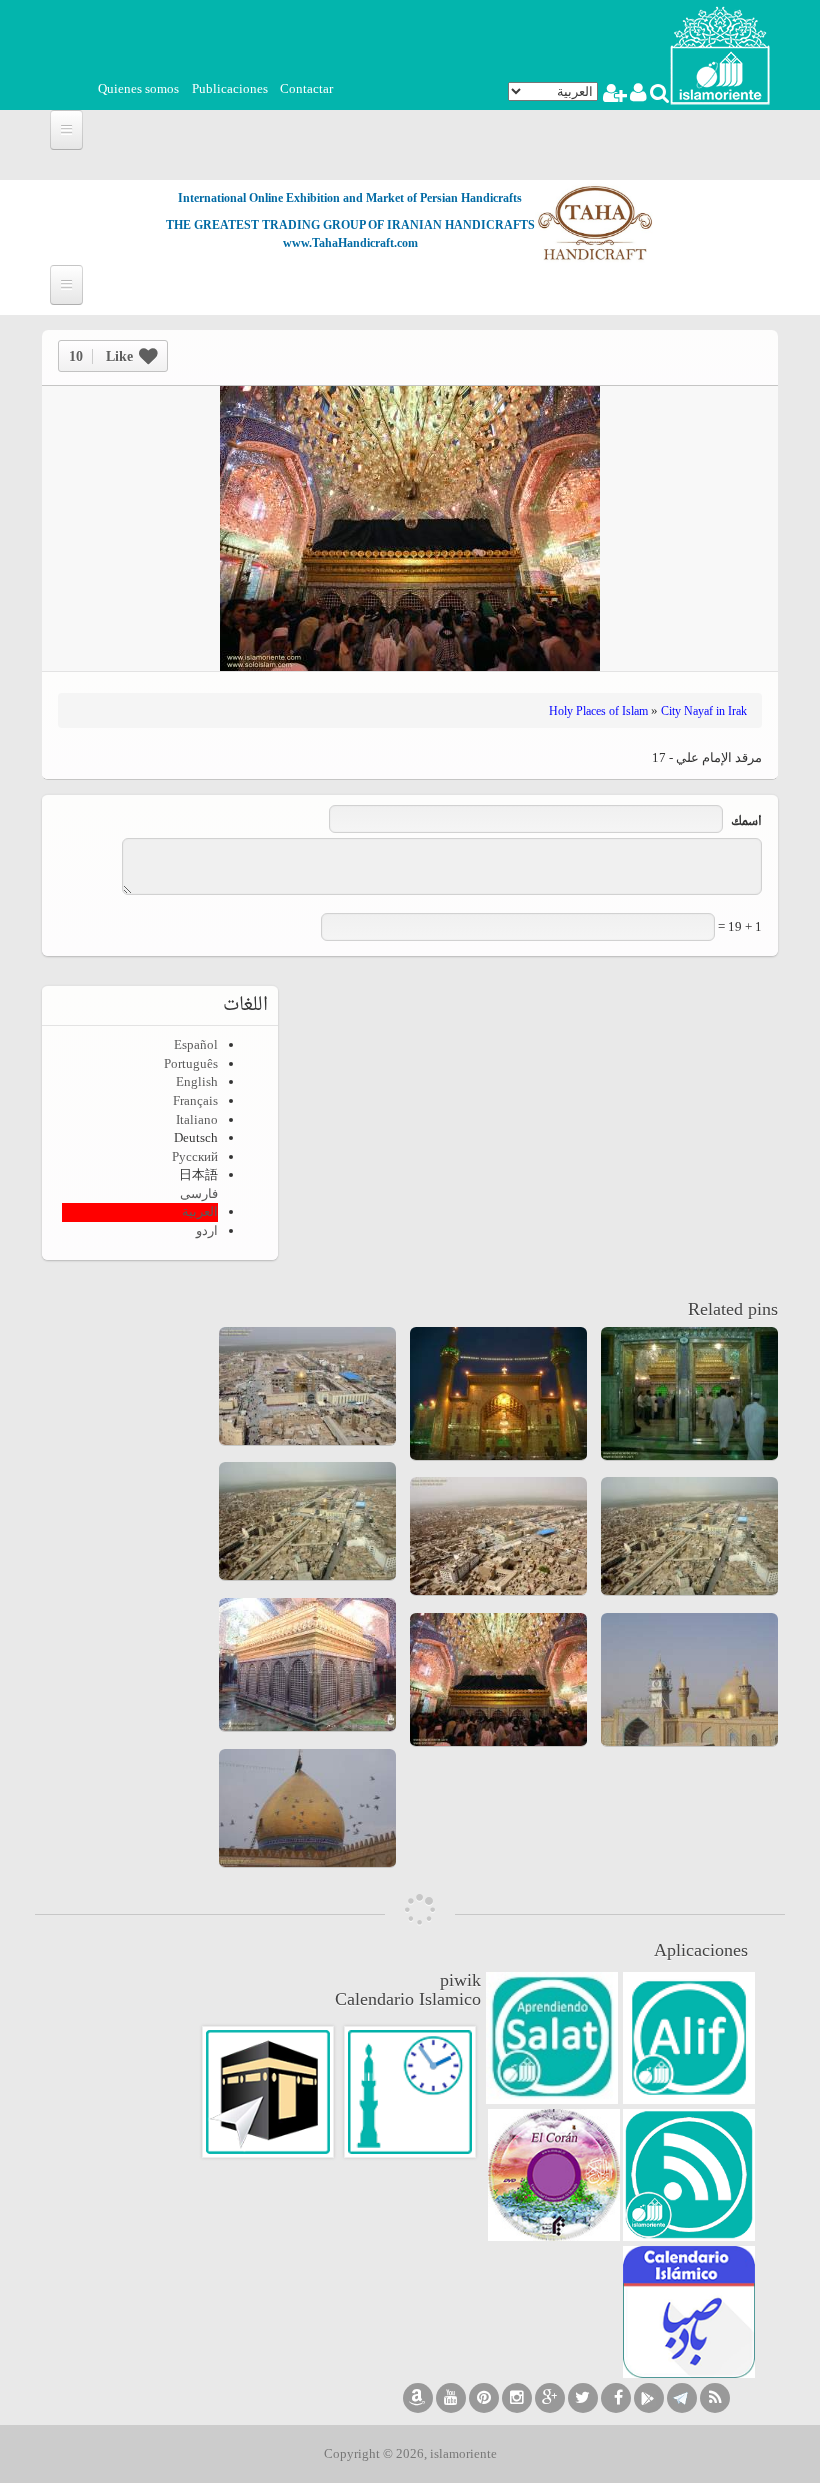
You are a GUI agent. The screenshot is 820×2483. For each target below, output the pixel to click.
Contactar (306, 88)
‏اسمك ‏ (745, 822)
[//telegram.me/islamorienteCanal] (682, 2398)
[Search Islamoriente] (658, 95)
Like (101, 356)
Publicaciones (230, 88)
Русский (195, 1156)
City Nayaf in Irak (704, 711)
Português (191, 1063)
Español (196, 1044)
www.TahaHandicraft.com (350, 243)
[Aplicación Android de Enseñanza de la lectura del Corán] (689, 2038)
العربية (200, 1211)
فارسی (199, 1193)
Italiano (197, 1119)
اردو (207, 1230)
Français (195, 1100)
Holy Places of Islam (598, 711)
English (197, 1081)
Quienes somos (138, 88)
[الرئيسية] (720, 53)
